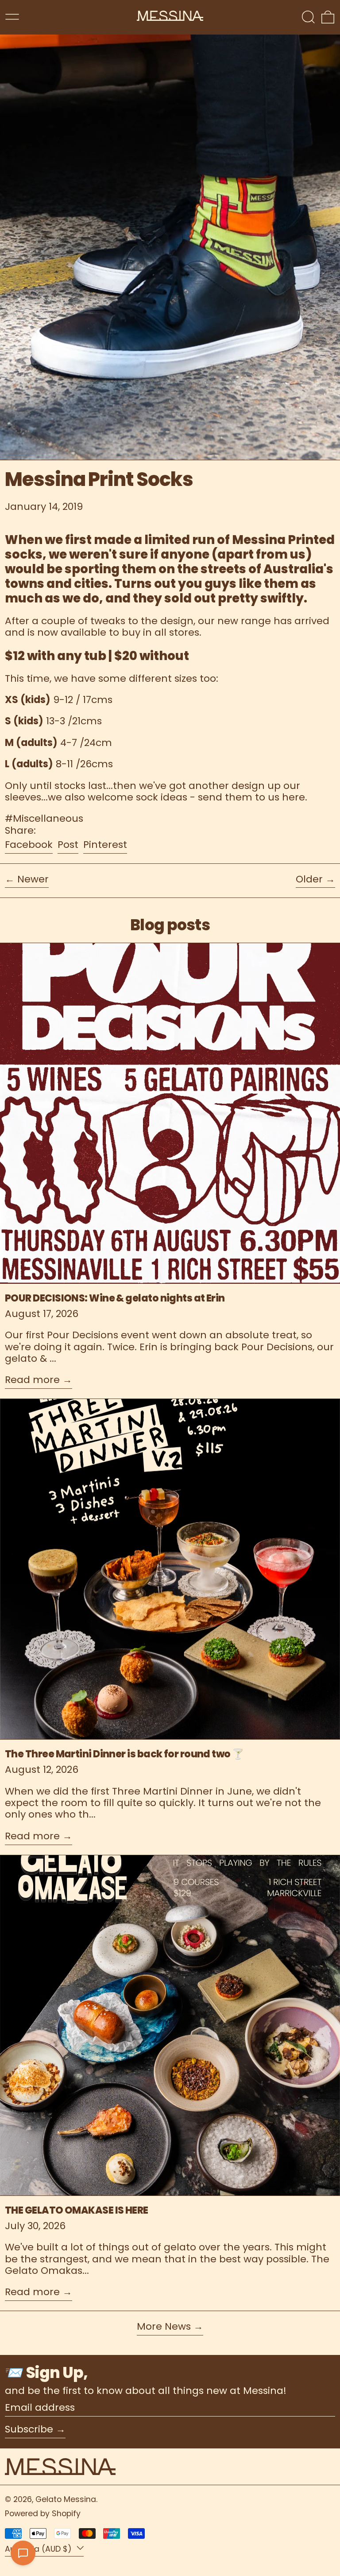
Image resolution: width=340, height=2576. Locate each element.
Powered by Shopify (43, 2514)
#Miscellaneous (44, 818)
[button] (308, 17)
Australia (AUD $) (39, 2549)
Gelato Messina (66, 2499)
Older (309, 880)
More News (164, 2327)
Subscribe (29, 2429)
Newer (33, 880)
